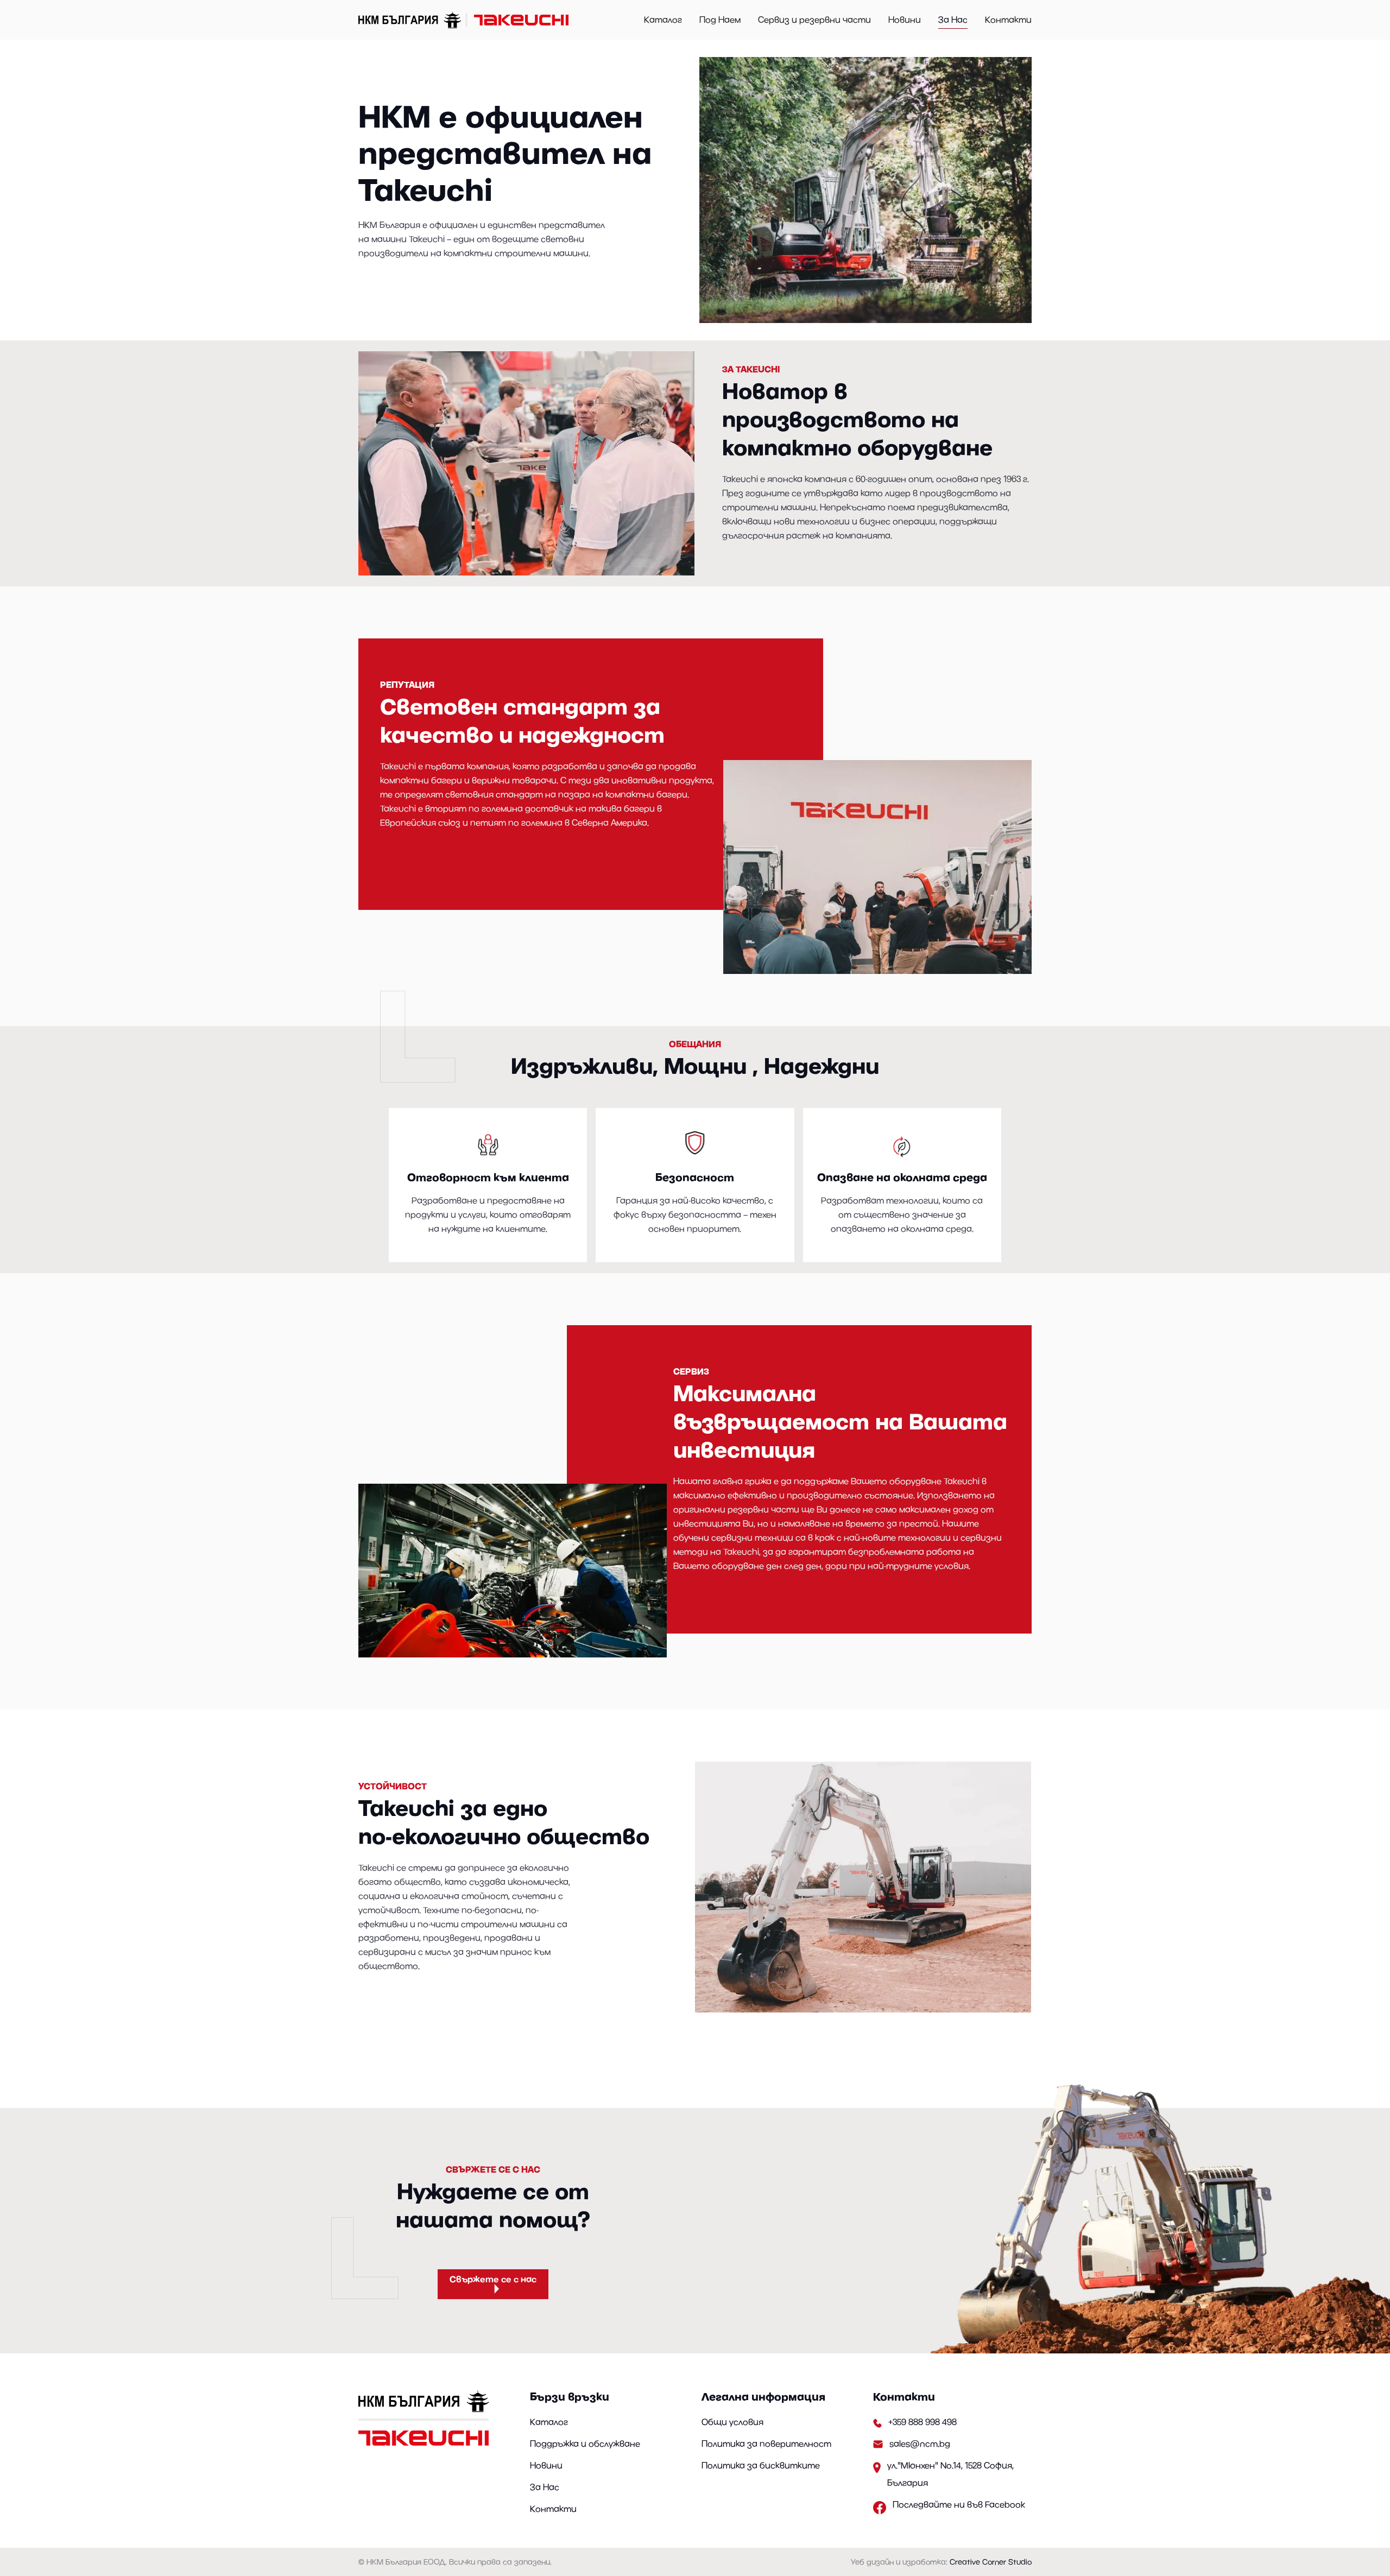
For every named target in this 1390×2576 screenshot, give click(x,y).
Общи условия (732, 2422)
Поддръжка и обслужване (585, 2444)
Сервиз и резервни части (814, 20)
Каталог (663, 20)
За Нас (953, 20)
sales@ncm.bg (920, 2444)
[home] (465, 20)
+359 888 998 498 (923, 2422)
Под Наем (720, 20)
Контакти (1008, 20)
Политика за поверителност (766, 2444)
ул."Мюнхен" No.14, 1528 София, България (950, 2474)
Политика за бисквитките (761, 2465)
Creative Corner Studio (991, 2562)
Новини (905, 20)
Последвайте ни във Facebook (959, 2504)
